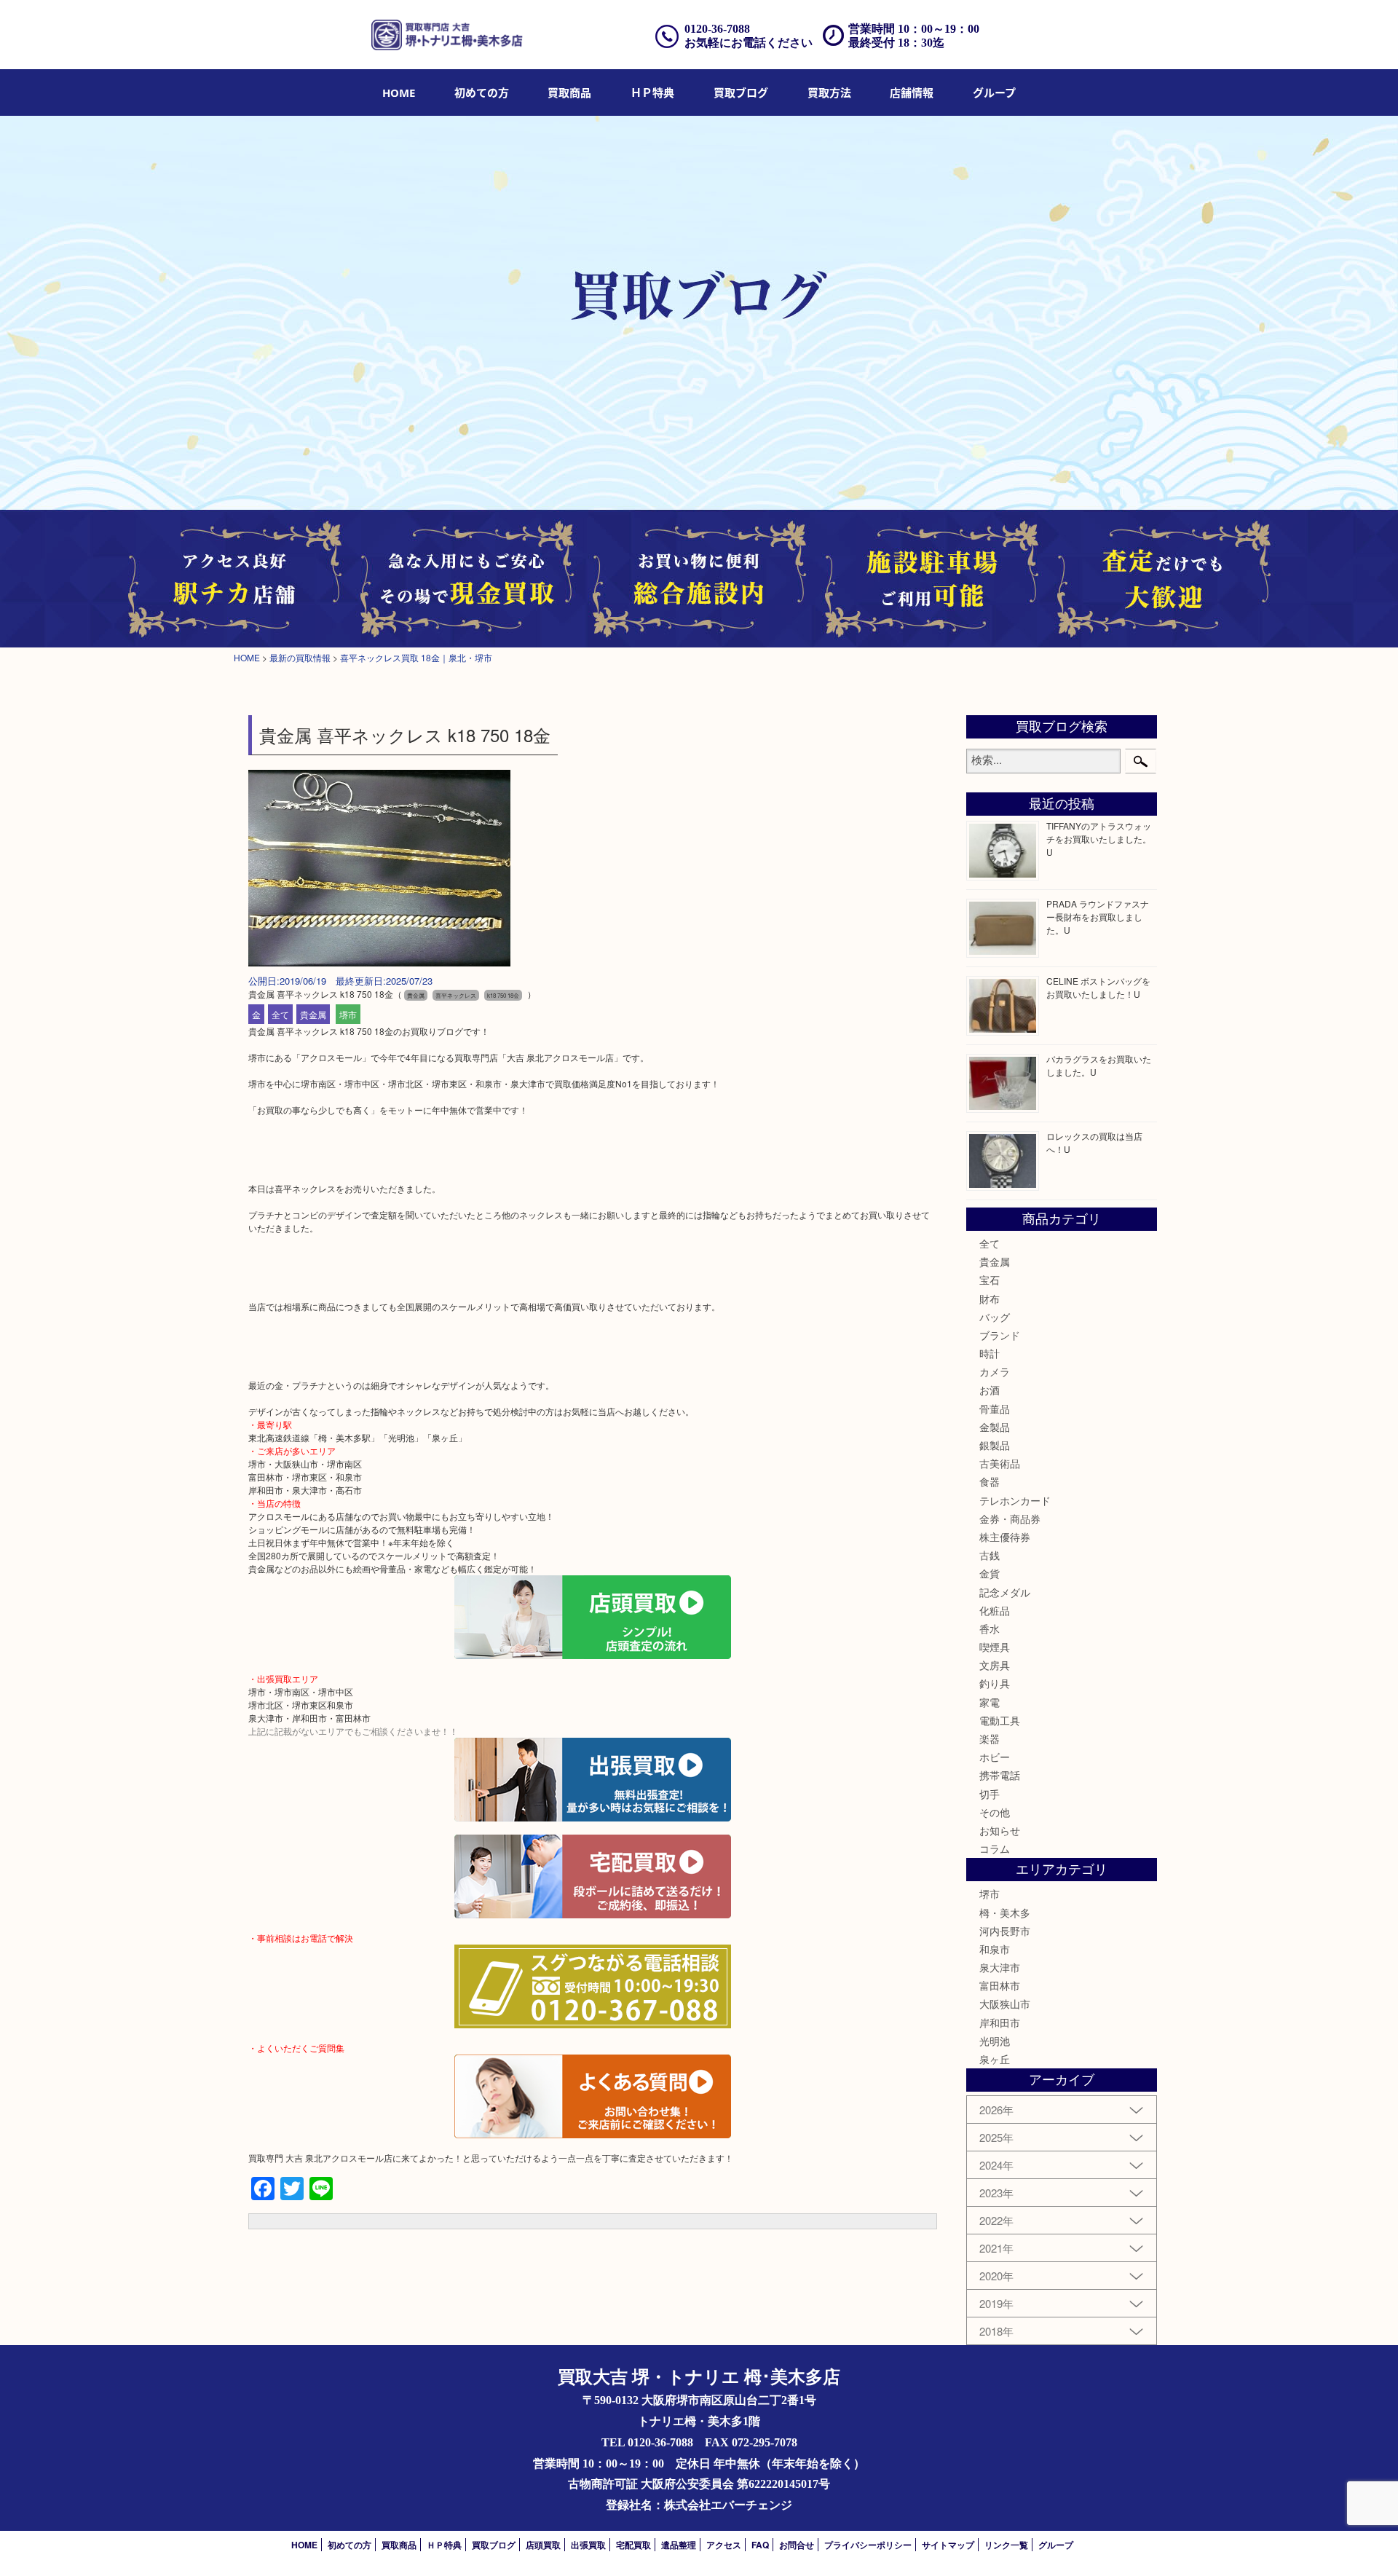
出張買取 (588, 2545)
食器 (990, 1481)
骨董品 (995, 1409)
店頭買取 (543, 2545)
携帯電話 (1000, 1775)
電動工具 (1000, 1720)
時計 (990, 1353)
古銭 (990, 1555)
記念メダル (1005, 1592)
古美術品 (1000, 1463)
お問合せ (797, 2545)
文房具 (995, 1665)
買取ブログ (741, 92)
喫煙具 (995, 1647)
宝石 (990, 1280)
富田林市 (1000, 1985)
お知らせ (1000, 1830)
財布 (990, 1299)
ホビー (995, 1757)
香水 (990, 1628)
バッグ (995, 1317)
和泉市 (995, 1949)
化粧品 (995, 1610)
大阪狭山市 (1005, 2004)
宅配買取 (633, 2545)
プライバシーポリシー (868, 2545)
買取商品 (569, 92)
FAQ (760, 2545)
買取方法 (829, 92)
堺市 (348, 1014)
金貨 (990, 1573)
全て (280, 1014)
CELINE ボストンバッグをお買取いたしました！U (1098, 987)
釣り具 (995, 1683)
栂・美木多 (1005, 1913)
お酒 (990, 1390)
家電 (990, 1702)
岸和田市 (1000, 2022)
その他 (995, 1812)
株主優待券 (1005, 1537)
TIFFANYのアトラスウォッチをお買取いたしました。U (1099, 839)
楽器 (990, 1738)
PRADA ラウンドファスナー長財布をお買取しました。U (1098, 917)
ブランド (1000, 1335)
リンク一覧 (1006, 2545)
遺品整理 (679, 2545)
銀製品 (995, 1445)
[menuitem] (399, 92)
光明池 (995, 2041)
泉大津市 (1000, 1967)
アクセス (724, 2545)
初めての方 (482, 92)
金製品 (995, 1427)
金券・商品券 (1010, 1519)
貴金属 (313, 1014)
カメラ (995, 1371)
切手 (990, 1794)
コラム (995, 1848)
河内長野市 (1005, 1931)
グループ (994, 92)
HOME (399, 92)
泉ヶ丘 (995, 2059)
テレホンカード (1015, 1500)
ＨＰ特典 (652, 92)
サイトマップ (948, 2545)
